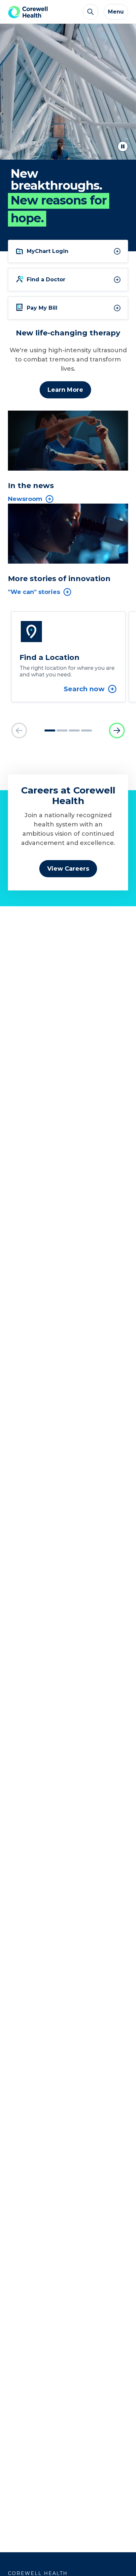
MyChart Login (48, 251)
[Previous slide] (19, 730)
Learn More (65, 390)
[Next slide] (117, 730)
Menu (116, 12)
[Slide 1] (50, 730)
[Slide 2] (62, 730)
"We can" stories (34, 592)
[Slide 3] (74, 730)
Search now (84, 689)
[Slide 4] (86, 730)
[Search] (90, 12)
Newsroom (25, 499)
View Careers (68, 869)
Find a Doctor (46, 279)
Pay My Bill (42, 308)
